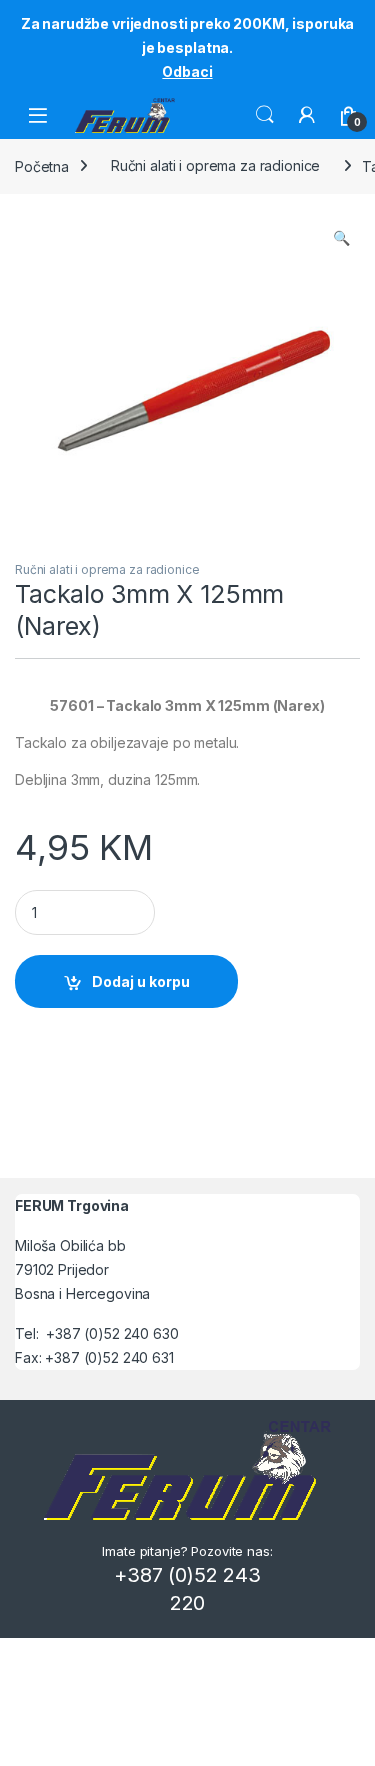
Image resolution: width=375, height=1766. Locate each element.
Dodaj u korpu (141, 981)
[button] (341, 238)
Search (265, 115)
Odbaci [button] (187, 71)
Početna (42, 165)
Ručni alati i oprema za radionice (215, 165)
